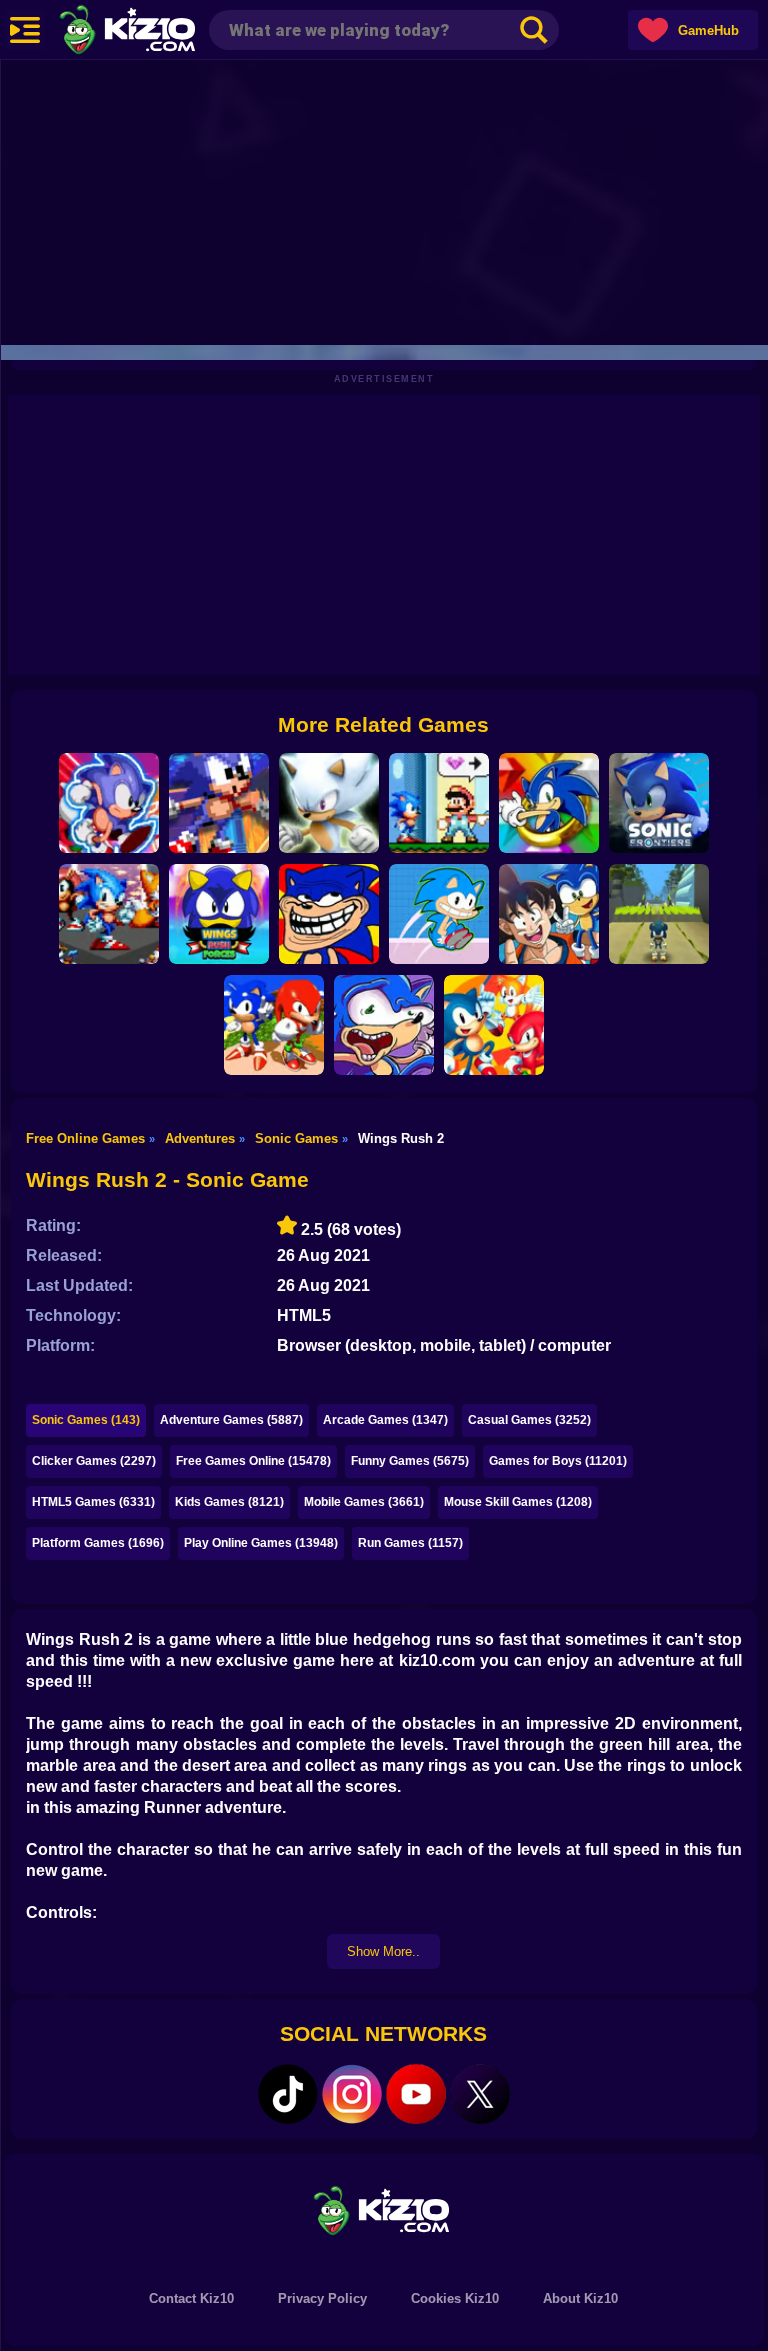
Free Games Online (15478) (253, 1461)
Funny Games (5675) (410, 1461)
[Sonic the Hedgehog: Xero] (549, 803)
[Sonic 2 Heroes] (494, 1025)
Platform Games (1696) (98, 1543)
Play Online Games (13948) (261, 1543)
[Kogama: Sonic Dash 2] (659, 914)
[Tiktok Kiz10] (288, 2094)
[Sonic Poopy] (384, 1025)
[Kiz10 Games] (384, 2209)
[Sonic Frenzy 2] (109, 914)
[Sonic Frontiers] (659, 803)
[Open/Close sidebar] (25, 30)
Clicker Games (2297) (94, 1461)
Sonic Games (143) (86, 1420)
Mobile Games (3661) (364, 1502)
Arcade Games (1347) (385, 1420)
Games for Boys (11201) (558, 1461)
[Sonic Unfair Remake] (329, 914)
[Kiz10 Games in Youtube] (416, 2094)
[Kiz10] (160, 32)
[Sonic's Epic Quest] (109, 803)
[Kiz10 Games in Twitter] (480, 2094)
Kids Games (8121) (229, 1502)
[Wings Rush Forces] (219, 914)
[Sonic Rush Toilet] (439, 914)
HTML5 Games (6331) (93, 1502)
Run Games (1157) (410, 1543)
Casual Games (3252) (529, 1420)
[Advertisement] (384, 200)
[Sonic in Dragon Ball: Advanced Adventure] (549, 914)
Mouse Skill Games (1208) (518, 1502)
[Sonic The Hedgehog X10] (219, 803)
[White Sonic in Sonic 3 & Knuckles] (329, 803)
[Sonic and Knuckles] (274, 1025)
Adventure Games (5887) (231, 1420)
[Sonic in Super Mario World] (439, 803)
